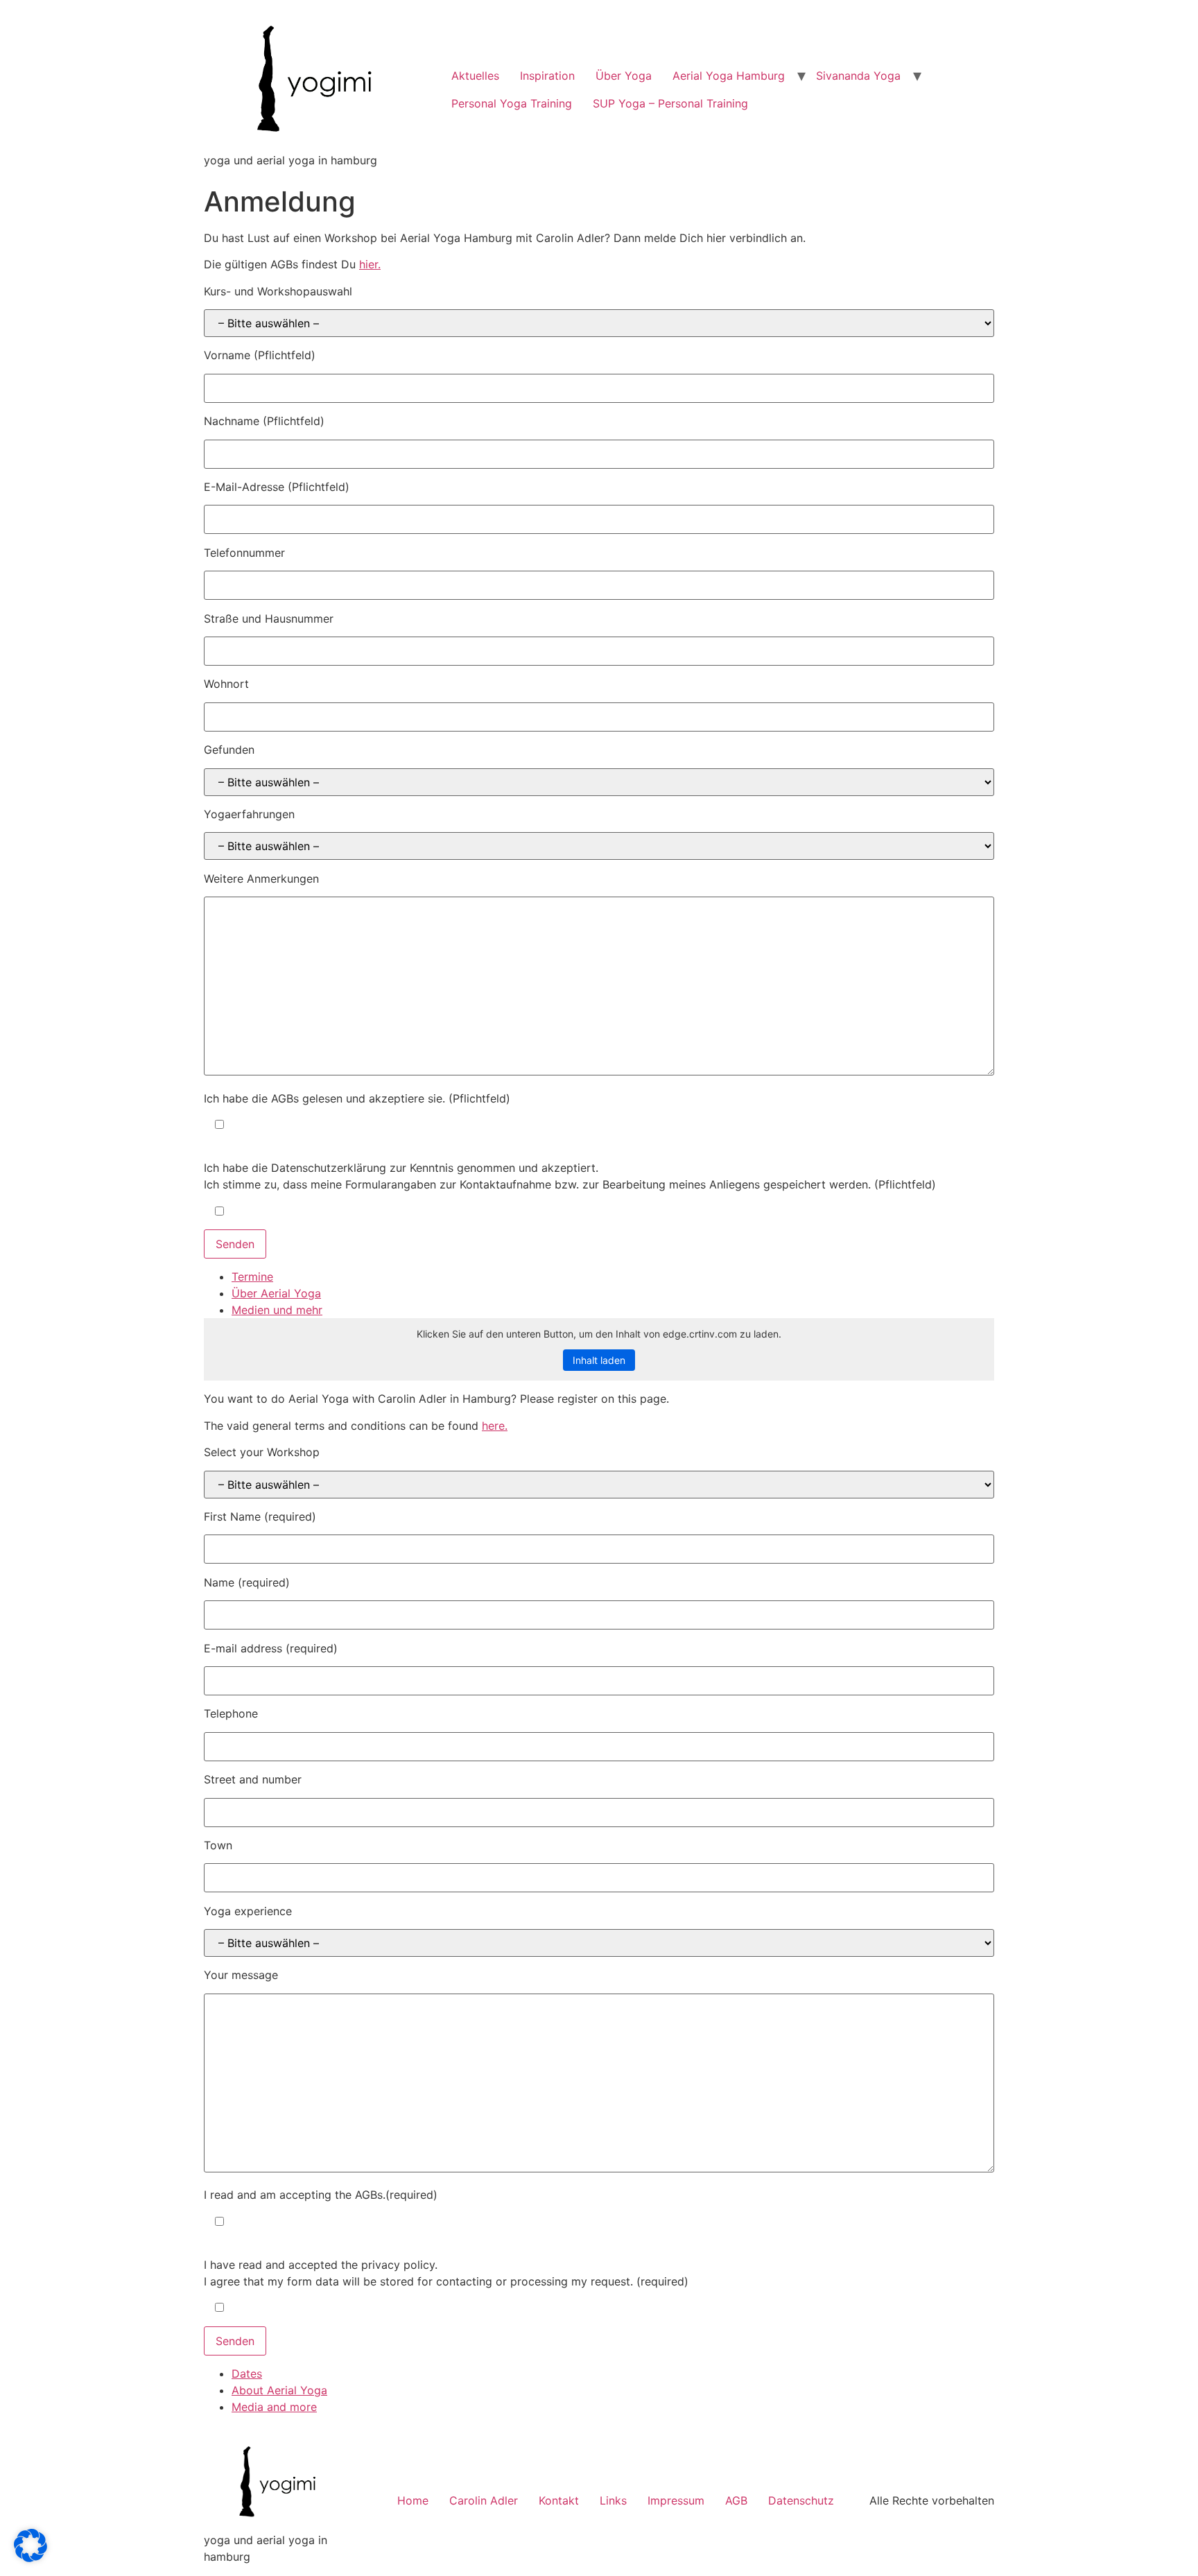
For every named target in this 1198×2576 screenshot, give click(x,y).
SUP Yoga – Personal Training (670, 103)
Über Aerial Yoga (276, 1293)
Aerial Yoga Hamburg (729, 76)
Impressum (676, 2500)
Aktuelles (475, 76)
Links (613, 2500)
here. (495, 1426)
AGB (736, 2500)
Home (413, 2500)
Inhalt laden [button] (599, 1360)
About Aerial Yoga (279, 2390)
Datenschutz (801, 2500)
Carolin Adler (484, 2500)
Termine (252, 1277)
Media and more (274, 2407)
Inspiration (547, 76)
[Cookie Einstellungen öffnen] (31, 2558)
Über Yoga (624, 76)
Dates (247, 2374)
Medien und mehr (277, 1310)
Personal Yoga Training (512, 103)
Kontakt (559, 2500)
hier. (370, 264)
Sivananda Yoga (858, 76)
